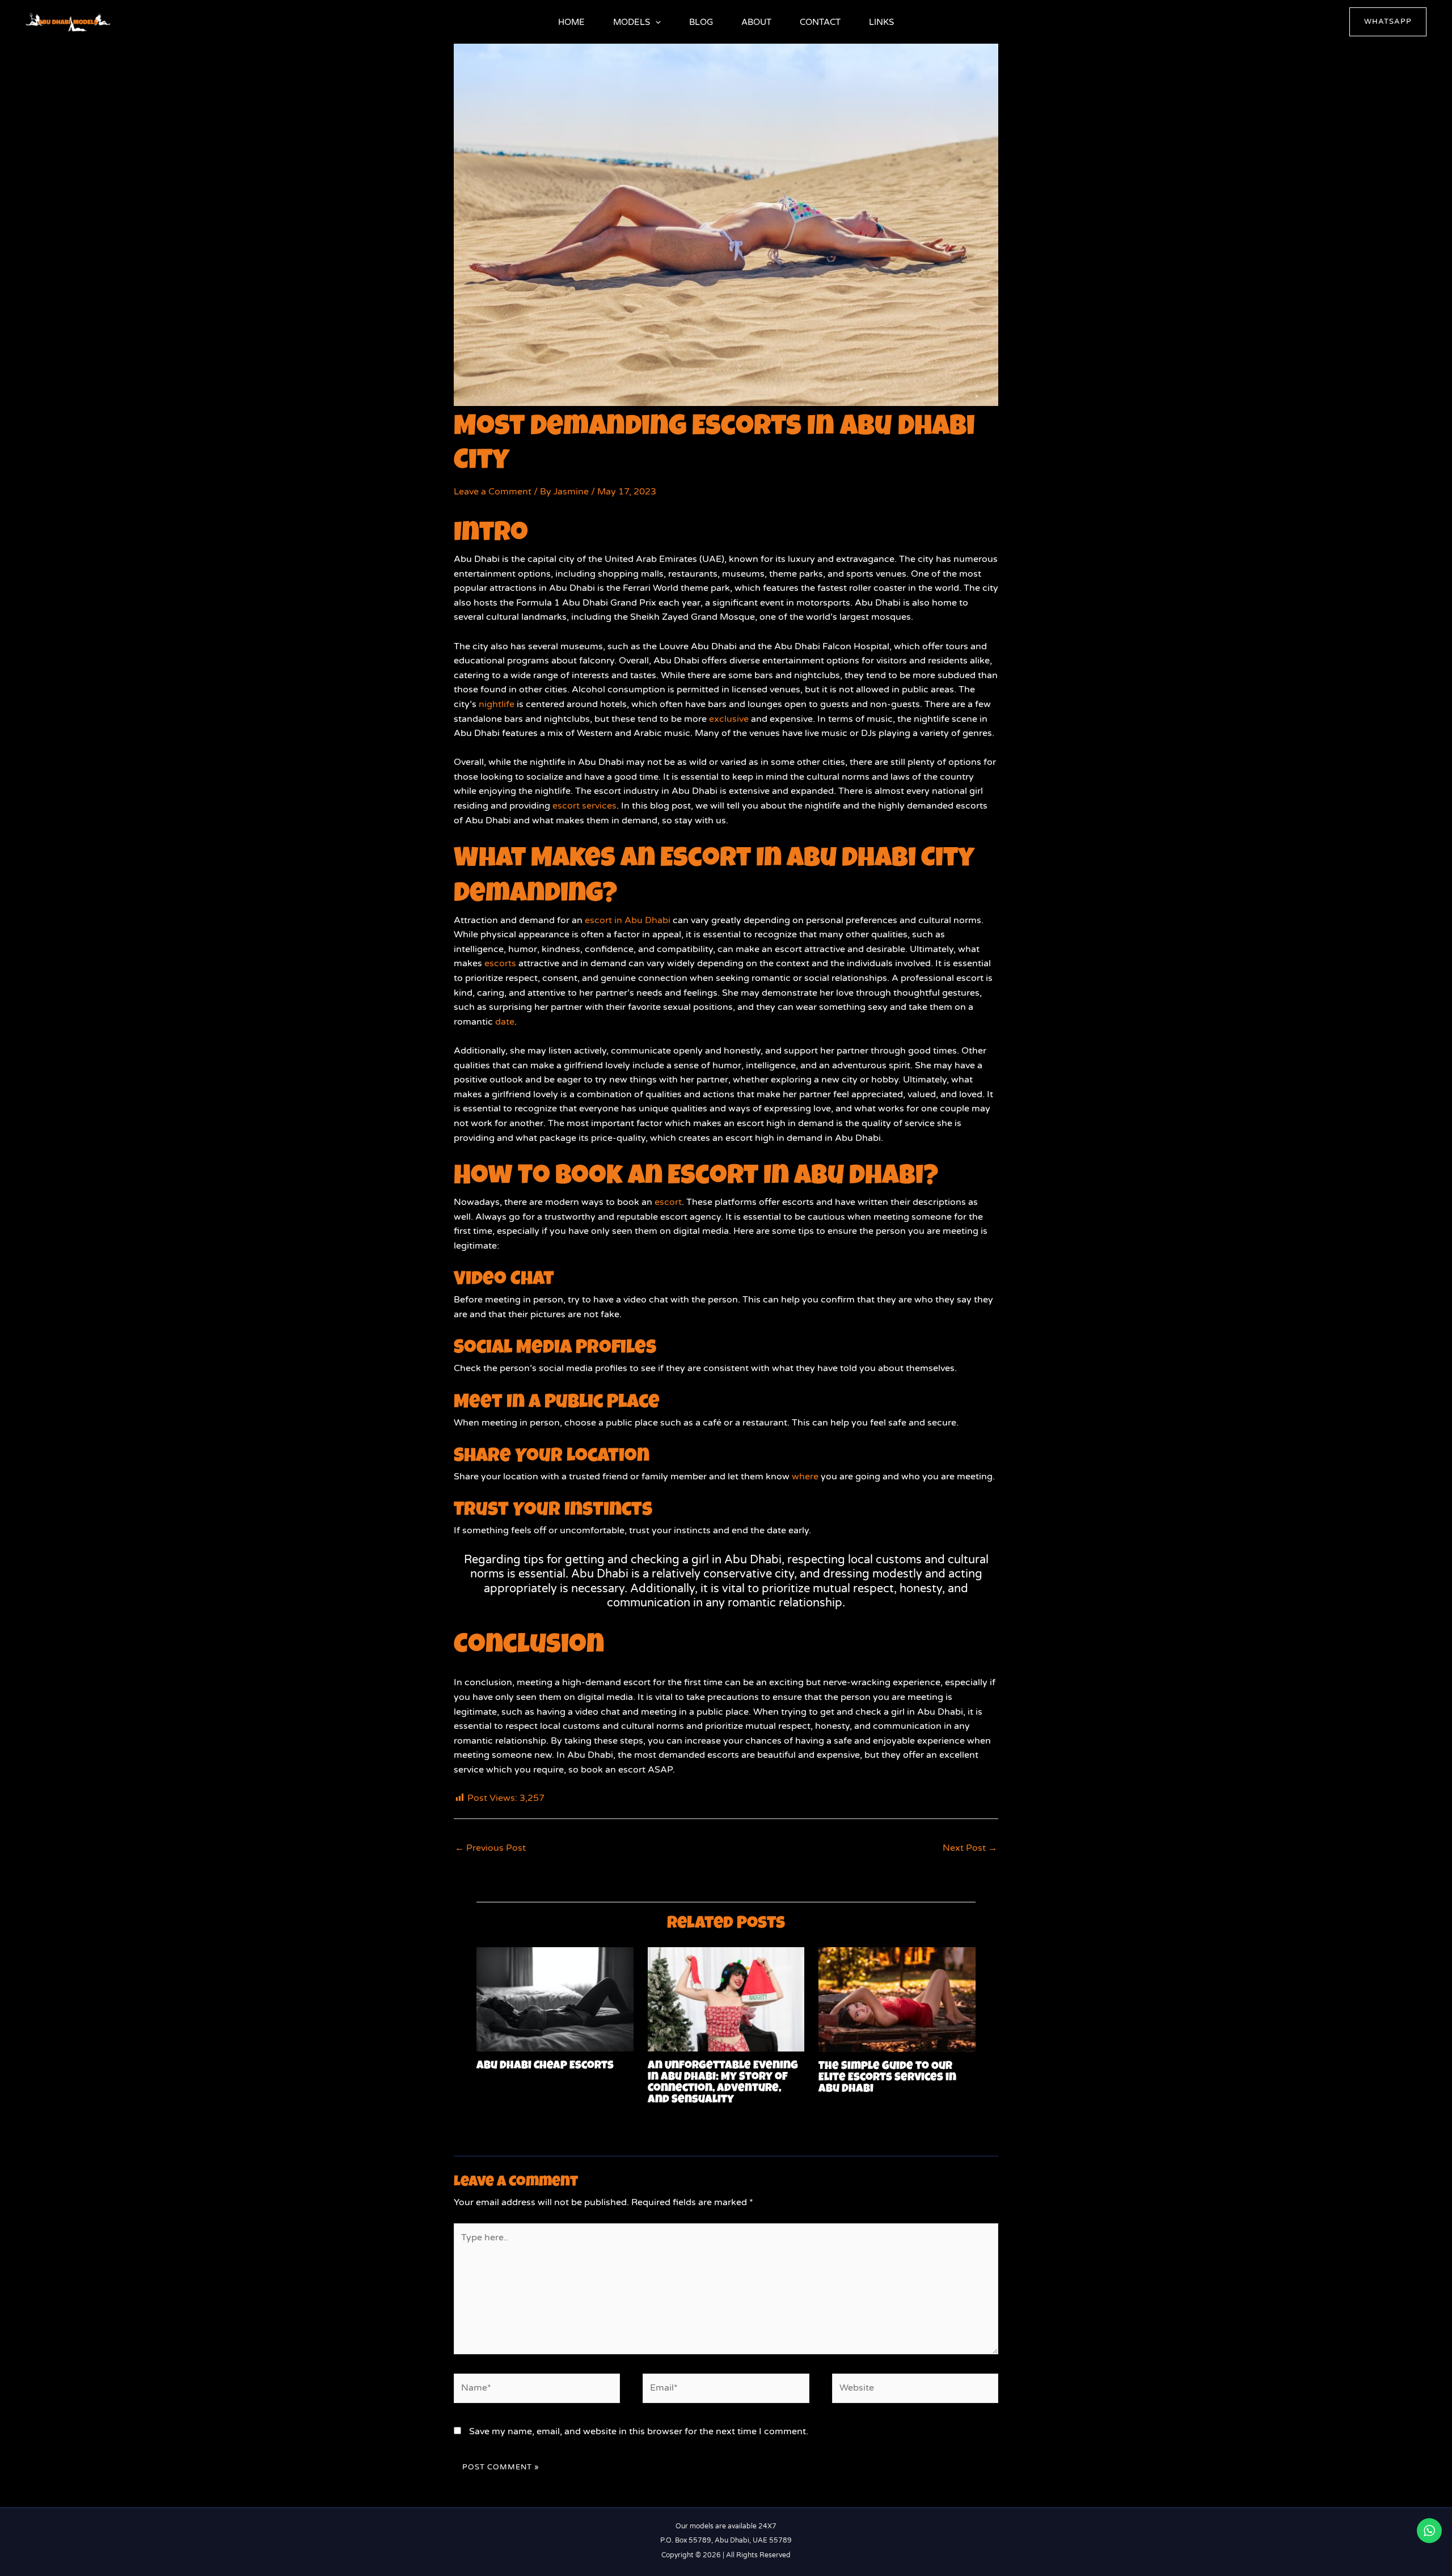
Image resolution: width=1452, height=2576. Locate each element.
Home (571, 22)
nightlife (497, 704)
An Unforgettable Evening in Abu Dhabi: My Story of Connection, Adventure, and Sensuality (723, 2083)
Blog (701, 22)
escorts (500, 963)
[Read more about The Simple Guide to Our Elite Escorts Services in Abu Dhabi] (897, 1999)
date (505, 1022)
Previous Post (490, 1848)
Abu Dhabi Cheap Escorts (545, 2066)
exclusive (729, 719)
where (805, 1477)
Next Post (970, 1848)
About (756, 22)
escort (667, 1202)
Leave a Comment (493, 492)
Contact (820, 22)
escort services (584, 806)
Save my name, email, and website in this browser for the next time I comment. (639, 2431)
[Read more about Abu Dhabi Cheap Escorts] (555, 1999)
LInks (881, 22)
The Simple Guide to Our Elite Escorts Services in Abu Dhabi (887, 2078)
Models (632, 22)
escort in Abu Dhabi (628, 920)
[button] (655, 22)
